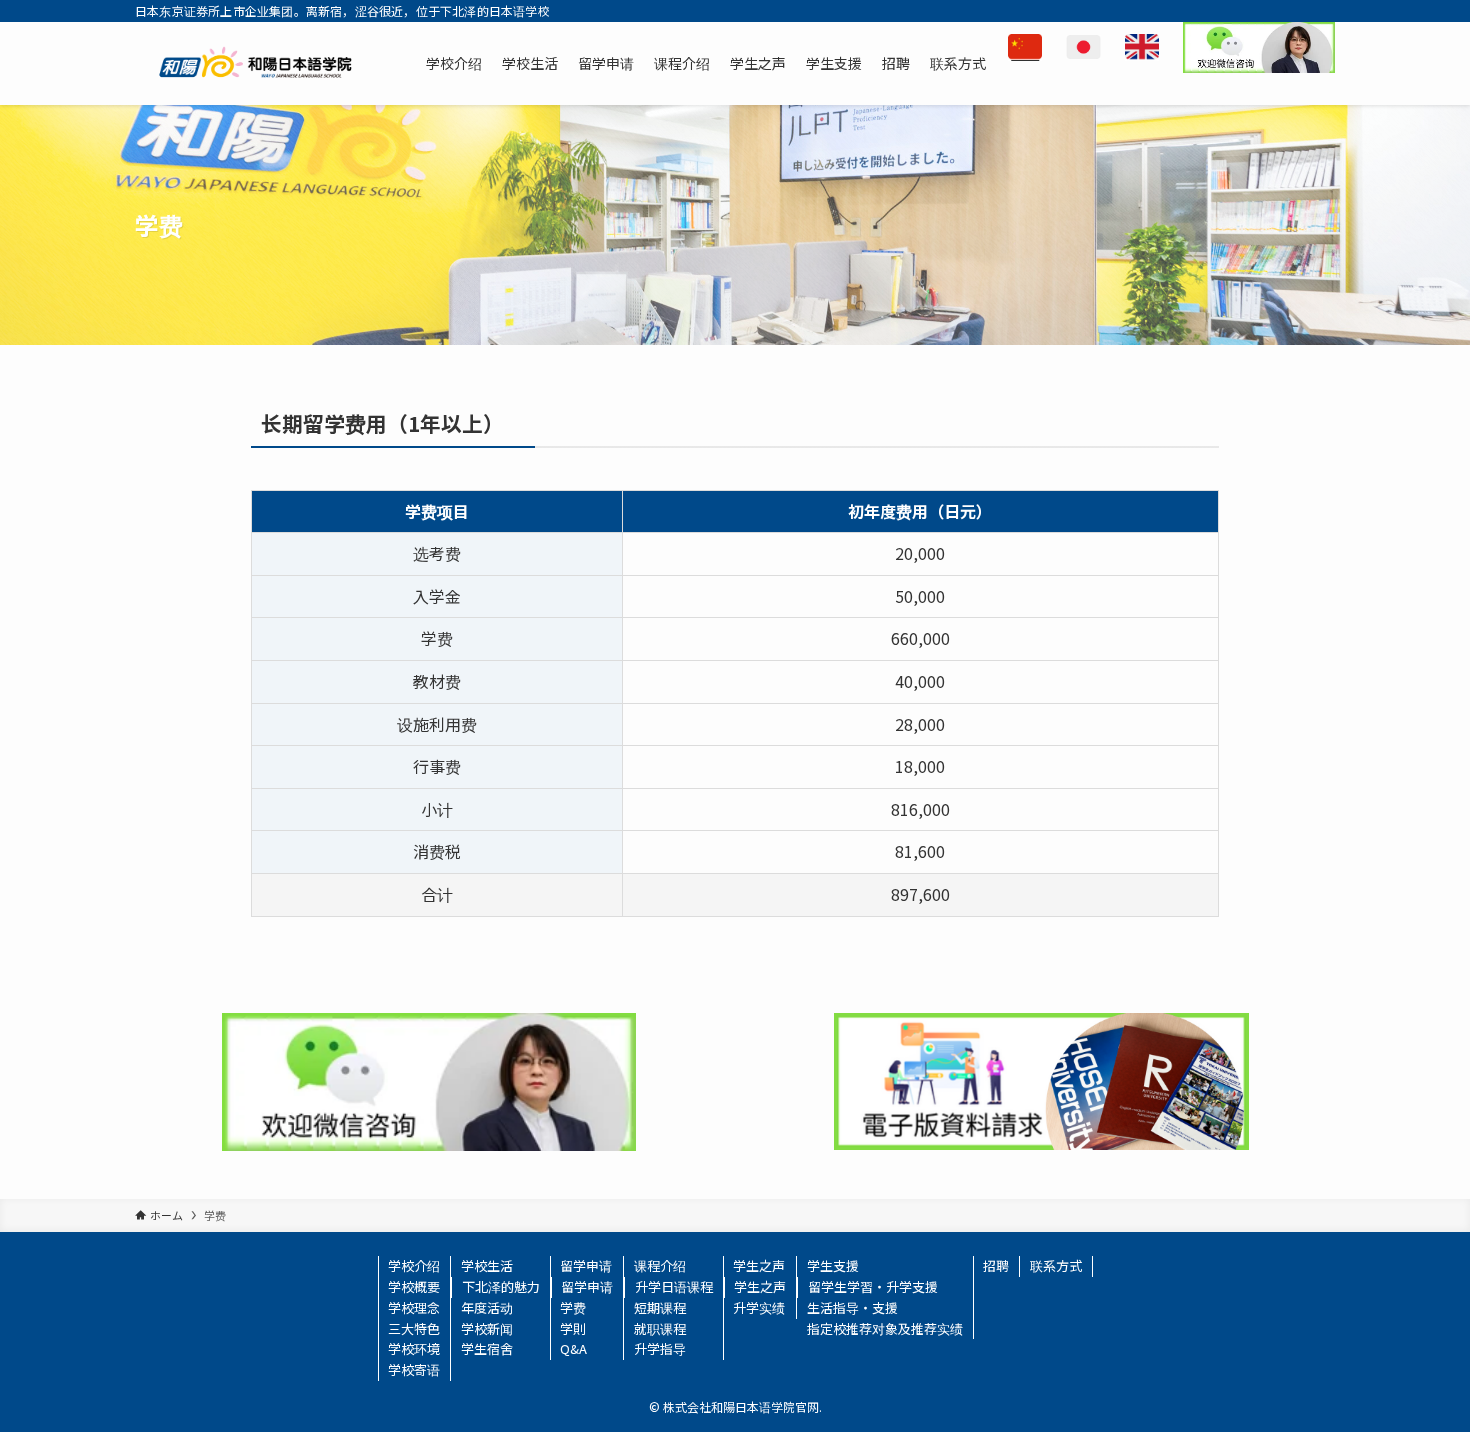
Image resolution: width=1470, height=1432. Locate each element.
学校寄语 (414, 1369)
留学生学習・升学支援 (873, 1286)
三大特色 (414, 1328)
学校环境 (414, 1348)
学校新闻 (487, 1328)
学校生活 (487, 1265)
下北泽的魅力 (501, 1286)
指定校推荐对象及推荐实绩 (885, 1328)
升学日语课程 (674, 1286)
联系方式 (1056, 1265)
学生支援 (833, 1265)
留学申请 (586, 1265)
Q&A (573, 1348)
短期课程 (660, 1307)
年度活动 (487, 1307)
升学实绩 (759, 1307)
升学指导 (660, 1348)
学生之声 (759, 1265)
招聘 (996, 1265)
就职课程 (660, 1328)
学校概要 (414, 1286)
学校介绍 (414, 1265)
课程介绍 (660, 1265)
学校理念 (414, 1307)
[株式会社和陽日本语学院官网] (255, 63)
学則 (573, 1328)
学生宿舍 (487, 1348)
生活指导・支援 (852, 1307)
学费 (573, 1307)
